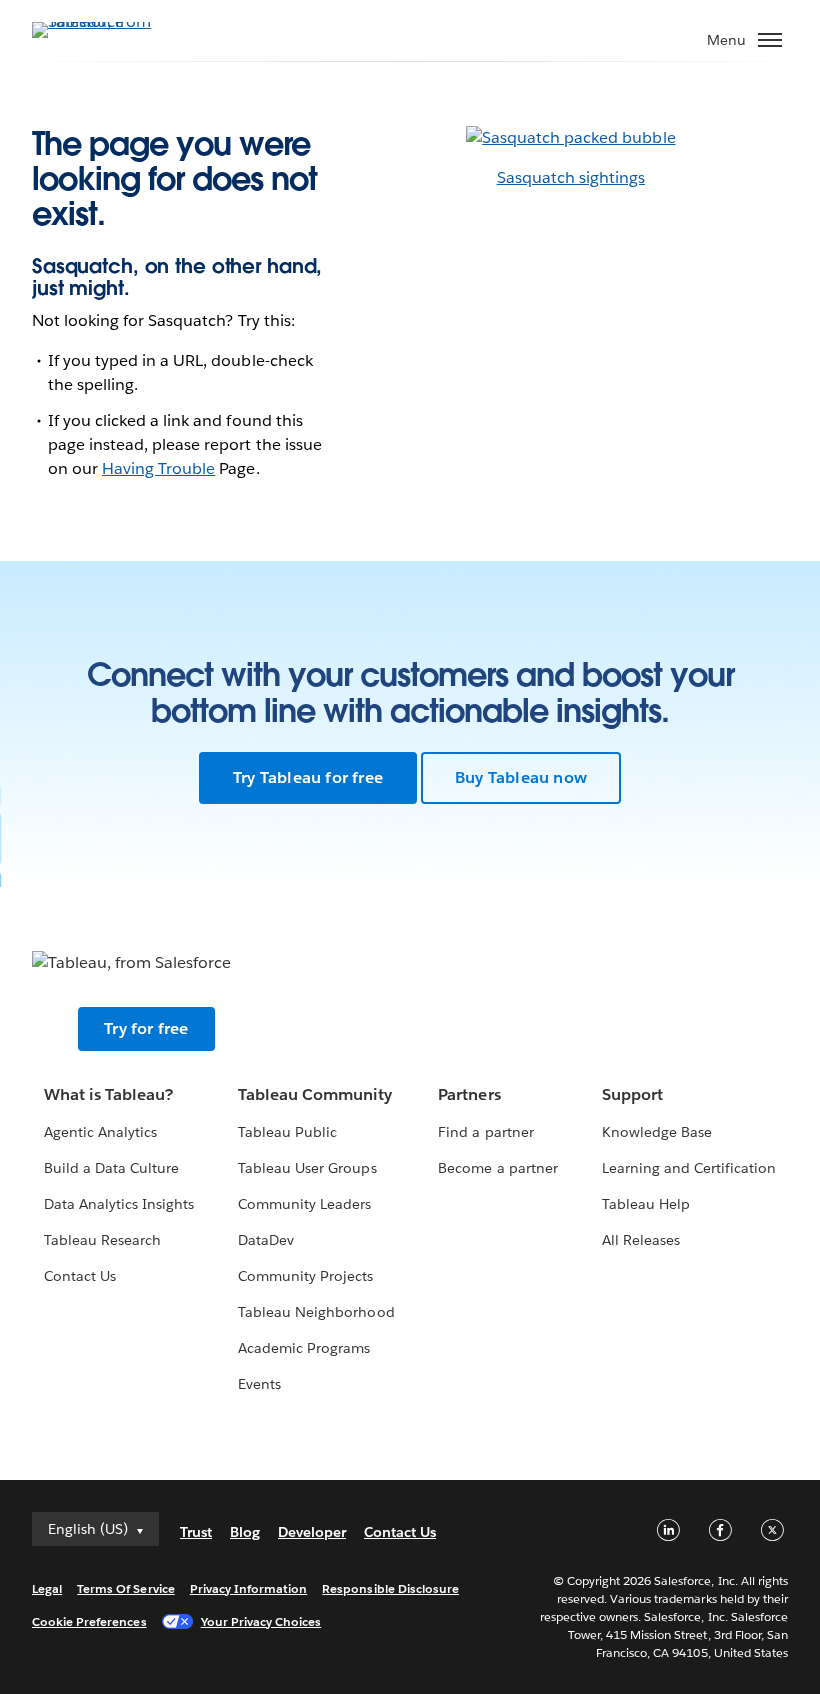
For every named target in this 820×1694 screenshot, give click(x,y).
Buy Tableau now (521, 777)
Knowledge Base (657, 1132)
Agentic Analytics (100, 1132)
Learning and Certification (689, 1168)
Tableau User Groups (307, 1168)
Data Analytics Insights (119, 1204)
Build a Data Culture (111, 1168)
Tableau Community (315, 1094)
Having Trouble (158, 468)
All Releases (641, 1240)
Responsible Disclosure (390, 1588)
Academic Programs (304, 1348)
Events (259, 1384)
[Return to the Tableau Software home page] (102, 21)
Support (632, 1094)
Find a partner (485, 1132)
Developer (312, 1532)
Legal (47, 1588)
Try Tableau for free (308, 777)
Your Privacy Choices (261, 1621)
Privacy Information (249, 1588)
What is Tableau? (108, 1094)
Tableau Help (646, 1204)
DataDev (266, 1240)
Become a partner (497, 1168)
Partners (469, 1094)
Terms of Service (125, 1588)
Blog (245, 1532)
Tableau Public (287, 1132)
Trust (196, 1532)
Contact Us (80, 1276)
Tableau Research (102, 1240)
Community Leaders (304, 1204)
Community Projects (305, 1276)
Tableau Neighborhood (316, 1312)
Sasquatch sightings (571, 177)
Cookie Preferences (89, 1621)
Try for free (146, 1028)
